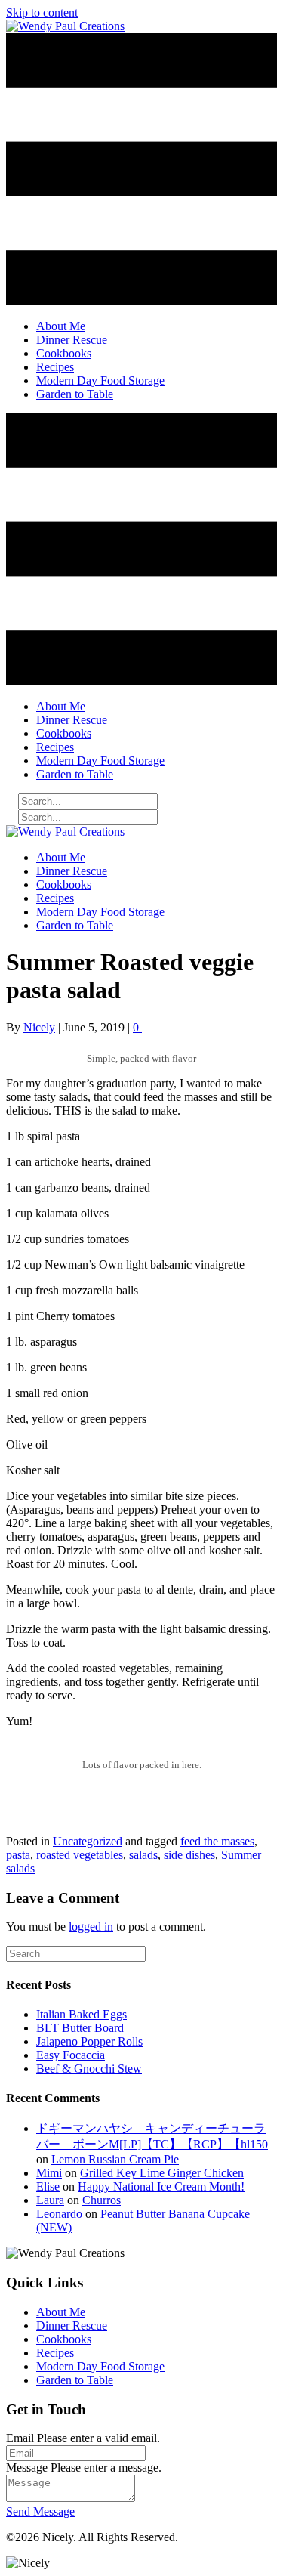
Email (20, 2438)
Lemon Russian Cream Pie (115, 2159)
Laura (50, 2200)
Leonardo (59, 2214)
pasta (18, 1855)
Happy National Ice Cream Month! (161, 2186)
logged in (91, 1927)
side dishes (189, 1855)
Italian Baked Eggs (82, 2014)
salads (143, 1855)
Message (27, 2468)
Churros (102, 2200)
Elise (48, 2186)
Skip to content (42, 12)
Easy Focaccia (71, 2055)
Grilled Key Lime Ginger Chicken (162, 2173)
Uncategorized (88, 1841)
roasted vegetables (80, 1855)
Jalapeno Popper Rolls (89, 2041)
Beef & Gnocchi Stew (89, 2069)
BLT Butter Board (80, 2028)
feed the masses (217, 1841)
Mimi (49, 2173)
